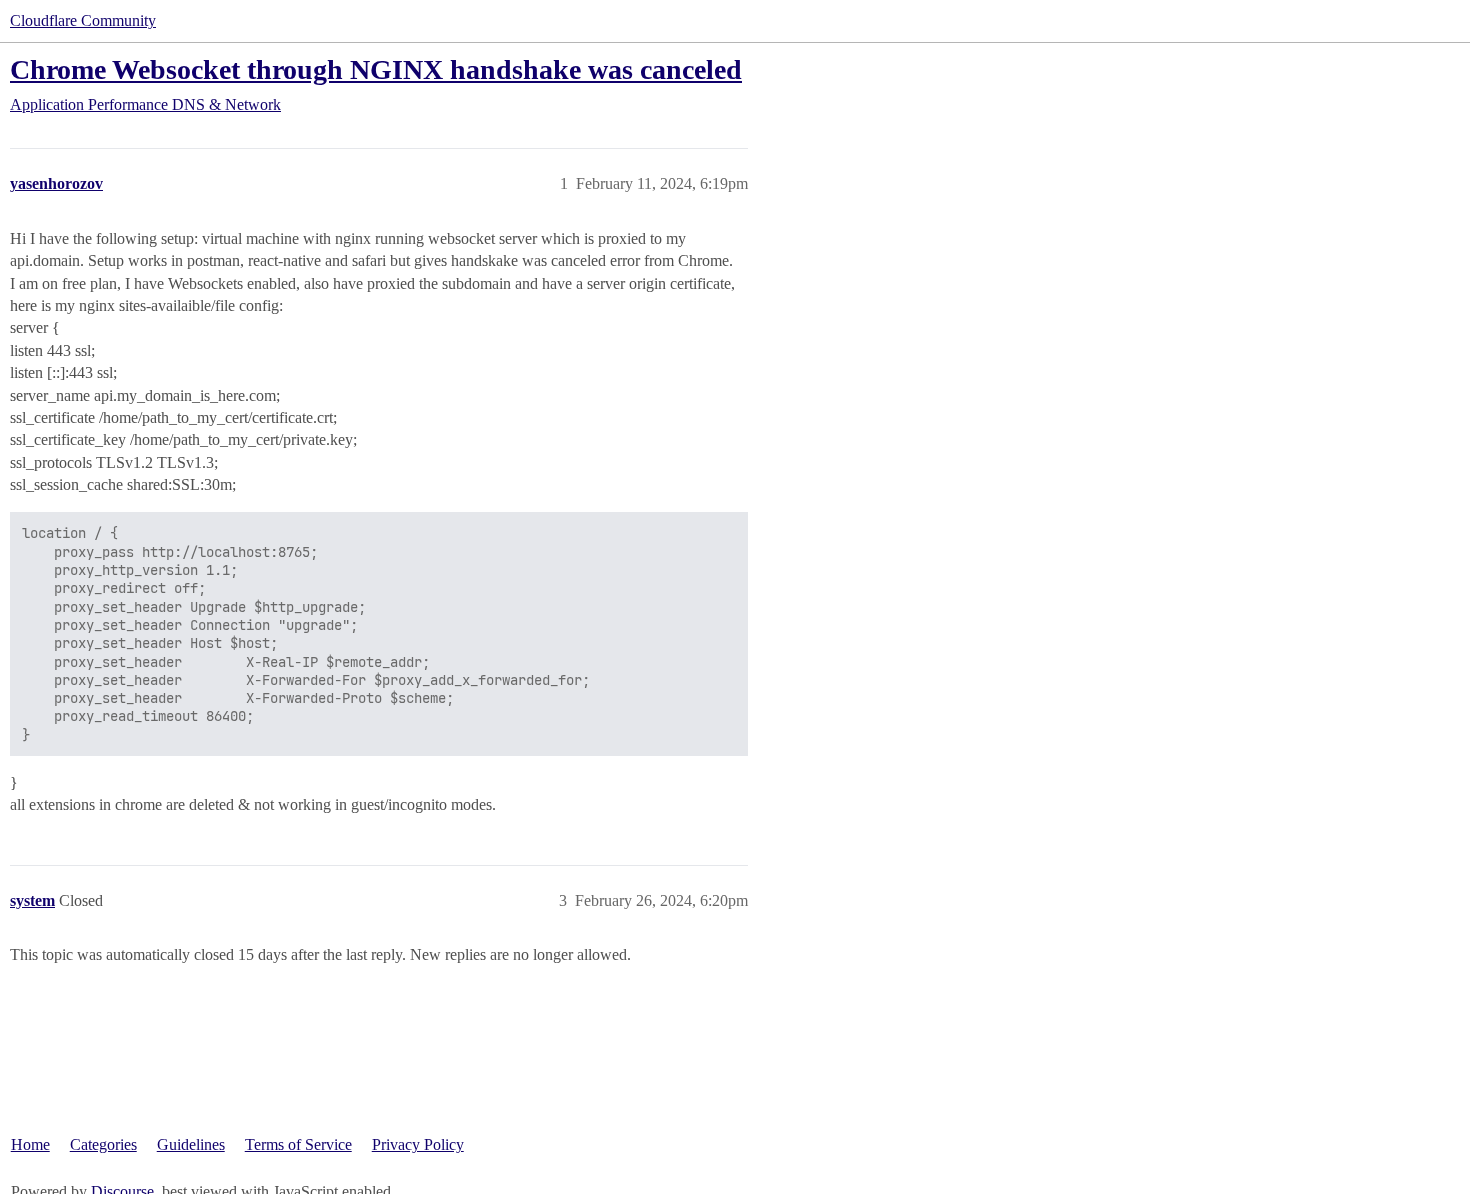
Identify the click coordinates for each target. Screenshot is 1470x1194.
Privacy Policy (418, 1144)
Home (30, 1144)
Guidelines (191, 1144)
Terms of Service (298, 1144)
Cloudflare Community (83, 20)
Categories (103, 1144)
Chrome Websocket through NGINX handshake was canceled (376, 69)
